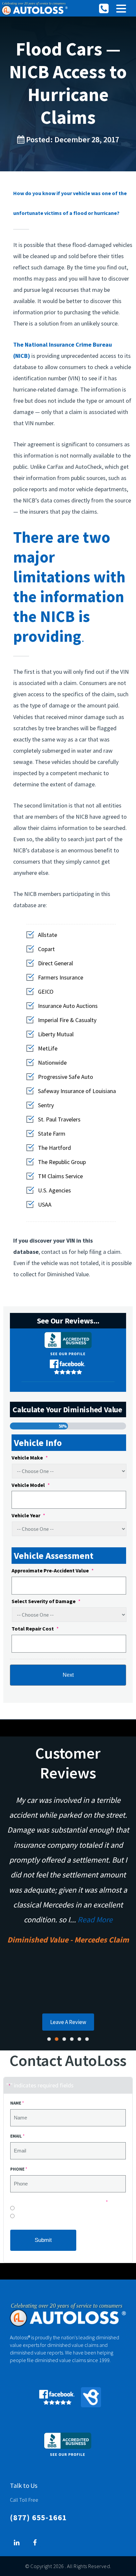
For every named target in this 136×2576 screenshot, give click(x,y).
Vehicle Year (28, 1515)
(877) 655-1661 (38, 2517)
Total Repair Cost (35, 1629)
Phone (19, 2169)
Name (17, 2103)
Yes (19, 2218)
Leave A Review (68, 2022)
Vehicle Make (30, 1458)
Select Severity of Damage (46, 1601)
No (18, 2210)
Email (17, 2136)
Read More (95, 1920)
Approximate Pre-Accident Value (53, 1570)
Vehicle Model (31, 1485)
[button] (121, 9)
